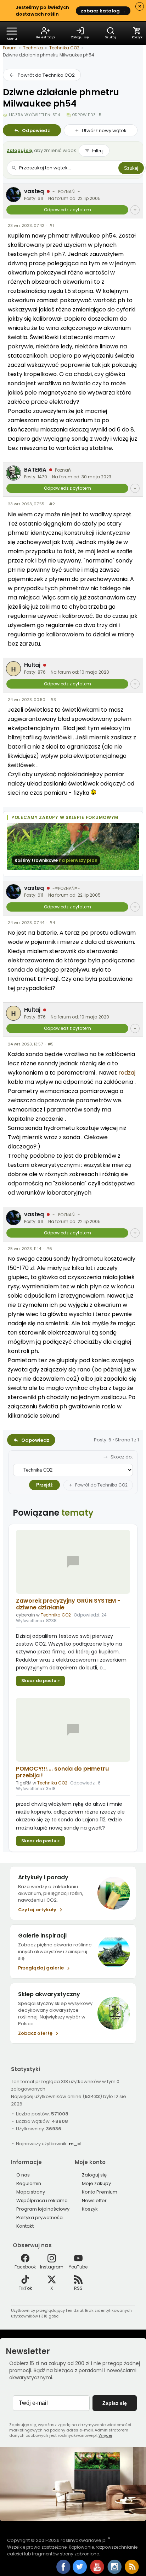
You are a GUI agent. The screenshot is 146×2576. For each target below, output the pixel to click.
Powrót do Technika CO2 (46, 75)
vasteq (34, 191)
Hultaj (32, 665)
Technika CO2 (64, 48)
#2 (52, 504)
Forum (10, 48)
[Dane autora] (135, 210)
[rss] (132, 2572)
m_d (75, 2144)
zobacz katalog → (103, 11)
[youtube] (98, 2572)
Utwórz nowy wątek (104, 131)
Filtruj (98, 151)
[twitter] (80, 2572)
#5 (51, 1044)
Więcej (105, 2435)
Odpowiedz (36, 131)
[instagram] (115, 2572)
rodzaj (127, 1073)
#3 (53, 700)
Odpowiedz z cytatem (68, 210)
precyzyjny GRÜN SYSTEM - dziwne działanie (68, 1604)
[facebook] (63, 2567)
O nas (23, 2175)
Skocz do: (122, 1457)
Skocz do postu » (40, 1681)
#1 (52, 225)
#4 (52, 923)
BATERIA (35, 470)
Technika (33, 48)
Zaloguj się (19, 150)
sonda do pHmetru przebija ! (62, 1772)
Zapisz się (115, 2403)
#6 (49, 1249)
